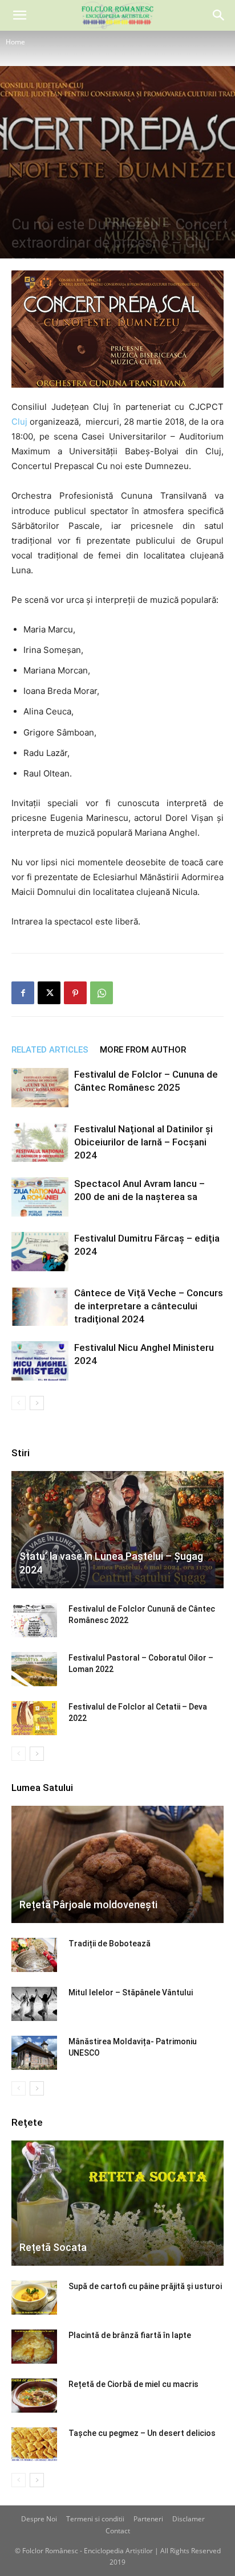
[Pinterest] (75, 993)
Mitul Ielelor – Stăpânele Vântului (131, 1992)
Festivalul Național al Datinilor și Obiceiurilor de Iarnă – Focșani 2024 (143, 1142)
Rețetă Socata (53, 2247)
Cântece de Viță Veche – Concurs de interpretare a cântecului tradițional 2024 (149, 1306)
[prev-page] (19, 1403)
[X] (49, 993)
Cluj (19, 422)
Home (15, 42)
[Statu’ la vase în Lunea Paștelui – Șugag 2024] (117, 1530)
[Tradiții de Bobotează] (34, 1955)
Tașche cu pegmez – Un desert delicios (142, 2433)
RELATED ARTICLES (50, 1050)
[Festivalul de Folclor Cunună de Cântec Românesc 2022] (34, 1620)
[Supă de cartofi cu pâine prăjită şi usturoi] (34, 2298)
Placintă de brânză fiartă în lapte (130, 2335)
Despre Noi (39, 2519)
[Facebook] (23, 993)
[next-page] (37, 1403)
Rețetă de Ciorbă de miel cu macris (133, 2384)
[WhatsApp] (102, 993)
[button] (19, 15)
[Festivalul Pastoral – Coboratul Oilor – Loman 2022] (34, 1669)
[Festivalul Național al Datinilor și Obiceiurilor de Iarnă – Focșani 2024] (40, 1142)
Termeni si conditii (95, 2519)
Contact (118, 2531)
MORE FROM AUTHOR (143, 1050)
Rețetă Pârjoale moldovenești (88, 1905)
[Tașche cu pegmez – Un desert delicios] (34, 2444)
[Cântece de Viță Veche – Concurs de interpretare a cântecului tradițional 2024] (40, 1306)
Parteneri (148, 2519)
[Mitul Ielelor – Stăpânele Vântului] (34, 2004)
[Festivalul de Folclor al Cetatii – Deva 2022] (34, 1718)
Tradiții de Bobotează (110, 1944)
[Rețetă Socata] (117, 2203)
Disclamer (189, 2519)
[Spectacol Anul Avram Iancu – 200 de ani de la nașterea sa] (40, 1197)
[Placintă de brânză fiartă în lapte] (34, 2347)
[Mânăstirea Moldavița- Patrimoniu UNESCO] (34, 2053)
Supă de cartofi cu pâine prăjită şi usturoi (145, 2286)
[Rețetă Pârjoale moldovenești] (117, 1864)
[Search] (219, 15)
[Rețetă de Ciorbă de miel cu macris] (34, 2396)
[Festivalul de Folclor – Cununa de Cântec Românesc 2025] (40, 1088)
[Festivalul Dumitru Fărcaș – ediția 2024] (40, 1252)
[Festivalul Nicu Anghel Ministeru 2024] (40, 1361)
